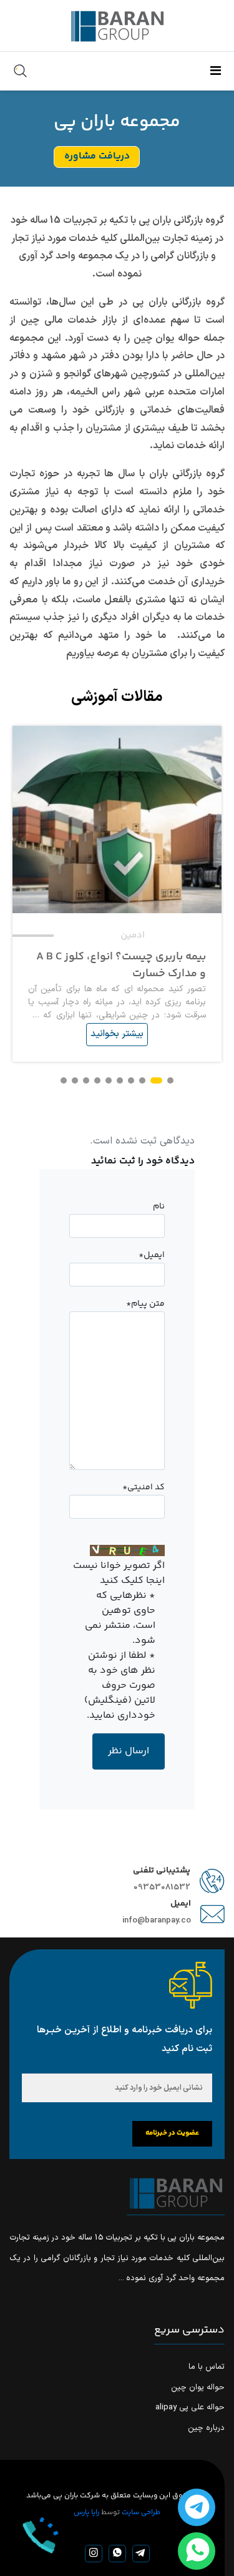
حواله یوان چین (198, 2387)
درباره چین (206, 2428)
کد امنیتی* (144, 1487)
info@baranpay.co (157, 1921)
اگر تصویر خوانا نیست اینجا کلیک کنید (119, 1574)
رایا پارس (86, 2513)
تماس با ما (207, 2367)
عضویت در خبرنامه (172, 2133)
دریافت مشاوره (97, 156)
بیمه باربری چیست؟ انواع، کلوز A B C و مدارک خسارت (121, 966)
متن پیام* (145, 1304)
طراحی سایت (141, 2513)
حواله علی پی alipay (190, 2407)
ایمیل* (152, 1255)
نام (159, 1207)
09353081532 (162, 1888)
